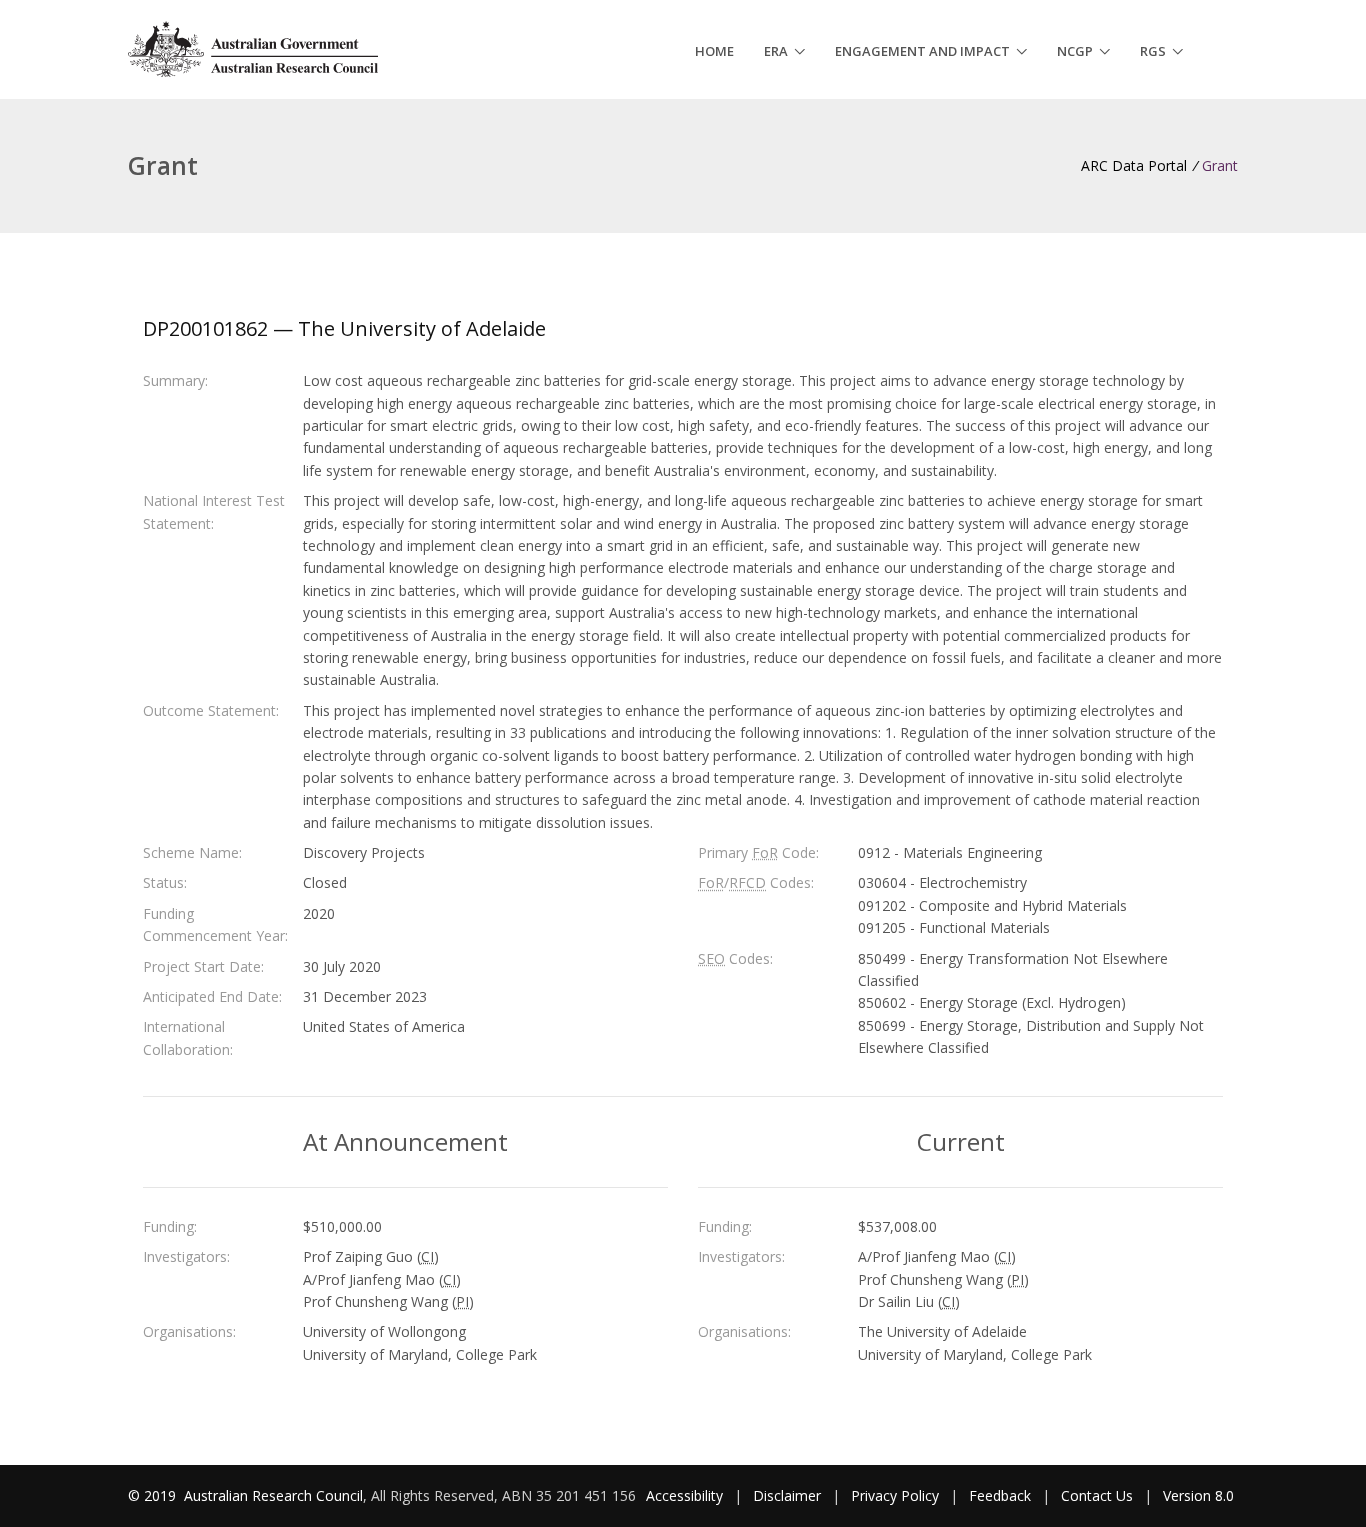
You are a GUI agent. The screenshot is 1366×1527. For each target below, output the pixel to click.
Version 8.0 (1198, 1495)
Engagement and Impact (922, 51)
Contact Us (1097, 1495)
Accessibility (684, 1495)
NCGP (1075, 51)
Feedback (1000, 1495)
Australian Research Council (273, 1495)
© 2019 (154, 1495)
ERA (776, 51)
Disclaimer (787, 1495)
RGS (1153, 51)
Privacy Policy (895, 1495)
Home (714, 51)
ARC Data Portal (1134, 165)
